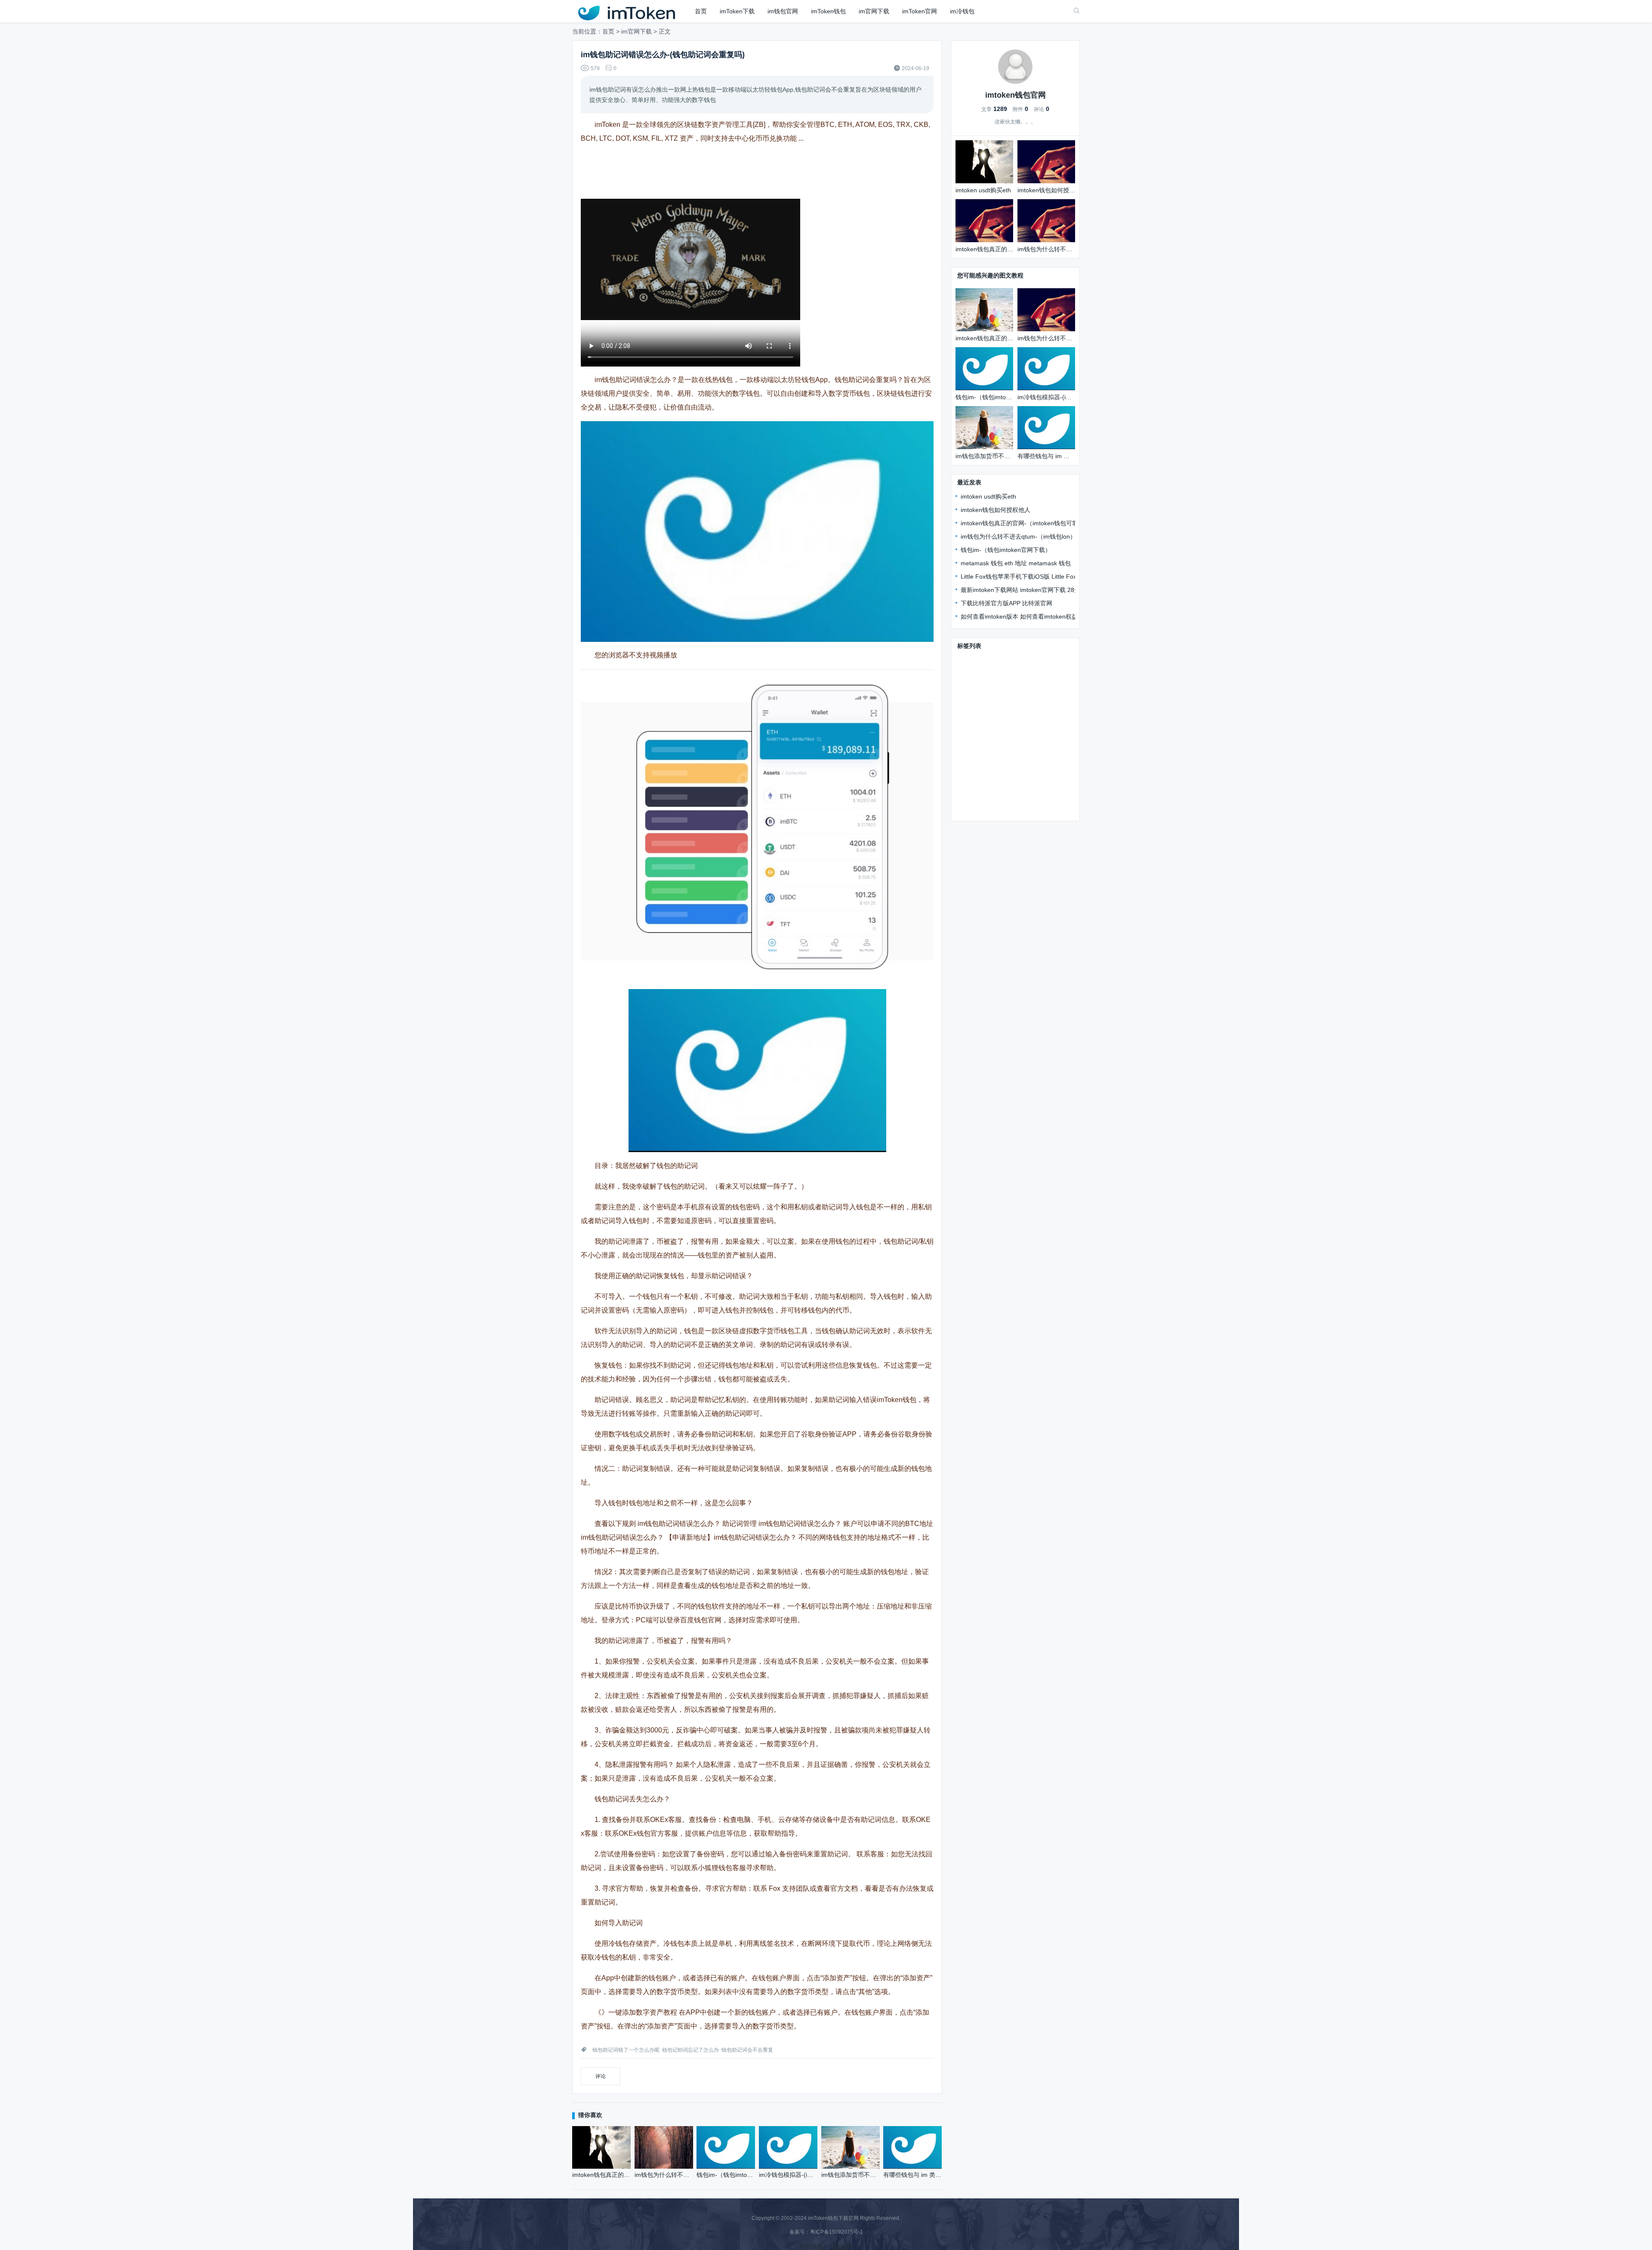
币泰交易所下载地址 (1011, 722)
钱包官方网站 (1018, 684)
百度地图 (841, 2247)
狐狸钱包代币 (1024, 747)
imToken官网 (920, 11)
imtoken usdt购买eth (988, 496)
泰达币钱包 (1020, 784)
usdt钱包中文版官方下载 (1019, 772)
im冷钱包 (962, 11)
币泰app (969, 772)
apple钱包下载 (1042, 697)
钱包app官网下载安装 (987, 697)
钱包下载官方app (1023, 709)
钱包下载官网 (1018, 660)
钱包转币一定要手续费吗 (1032, 797)
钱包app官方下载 (981, 759)
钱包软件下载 (976, 709)
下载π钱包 (972, 672)
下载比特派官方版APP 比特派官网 (1006, 603)
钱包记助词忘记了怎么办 (690, 2050)
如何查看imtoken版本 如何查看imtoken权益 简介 (1026, 616)
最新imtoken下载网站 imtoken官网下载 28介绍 (1023, 590)
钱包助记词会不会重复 (747, 2050)
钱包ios (968, 722)
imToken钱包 (828, 11)
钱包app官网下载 (1034, 759)
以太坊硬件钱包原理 (1039, 734)
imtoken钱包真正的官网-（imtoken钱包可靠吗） (1025, 523)
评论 (601, 2076)
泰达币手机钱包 (979, 747)
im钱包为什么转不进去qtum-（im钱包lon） (1018, 536)
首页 (701, 11)
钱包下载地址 (976, 684)
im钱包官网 (783, 11)
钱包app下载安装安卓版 (1025, 672)
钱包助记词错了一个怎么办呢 (626, 2050)
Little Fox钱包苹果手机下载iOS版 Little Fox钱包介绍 (1031, 576)
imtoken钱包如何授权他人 (996, 510)
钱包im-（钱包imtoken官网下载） (1006, 550)
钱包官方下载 (976, 660)
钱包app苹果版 (978, 784)
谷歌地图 (811, 2247)
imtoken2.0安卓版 (982, 734)
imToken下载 (737, 11)
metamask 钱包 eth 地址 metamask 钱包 (1016, 563)
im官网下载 (874, 11)
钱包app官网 (975, 797)
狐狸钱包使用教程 (982, 809)
